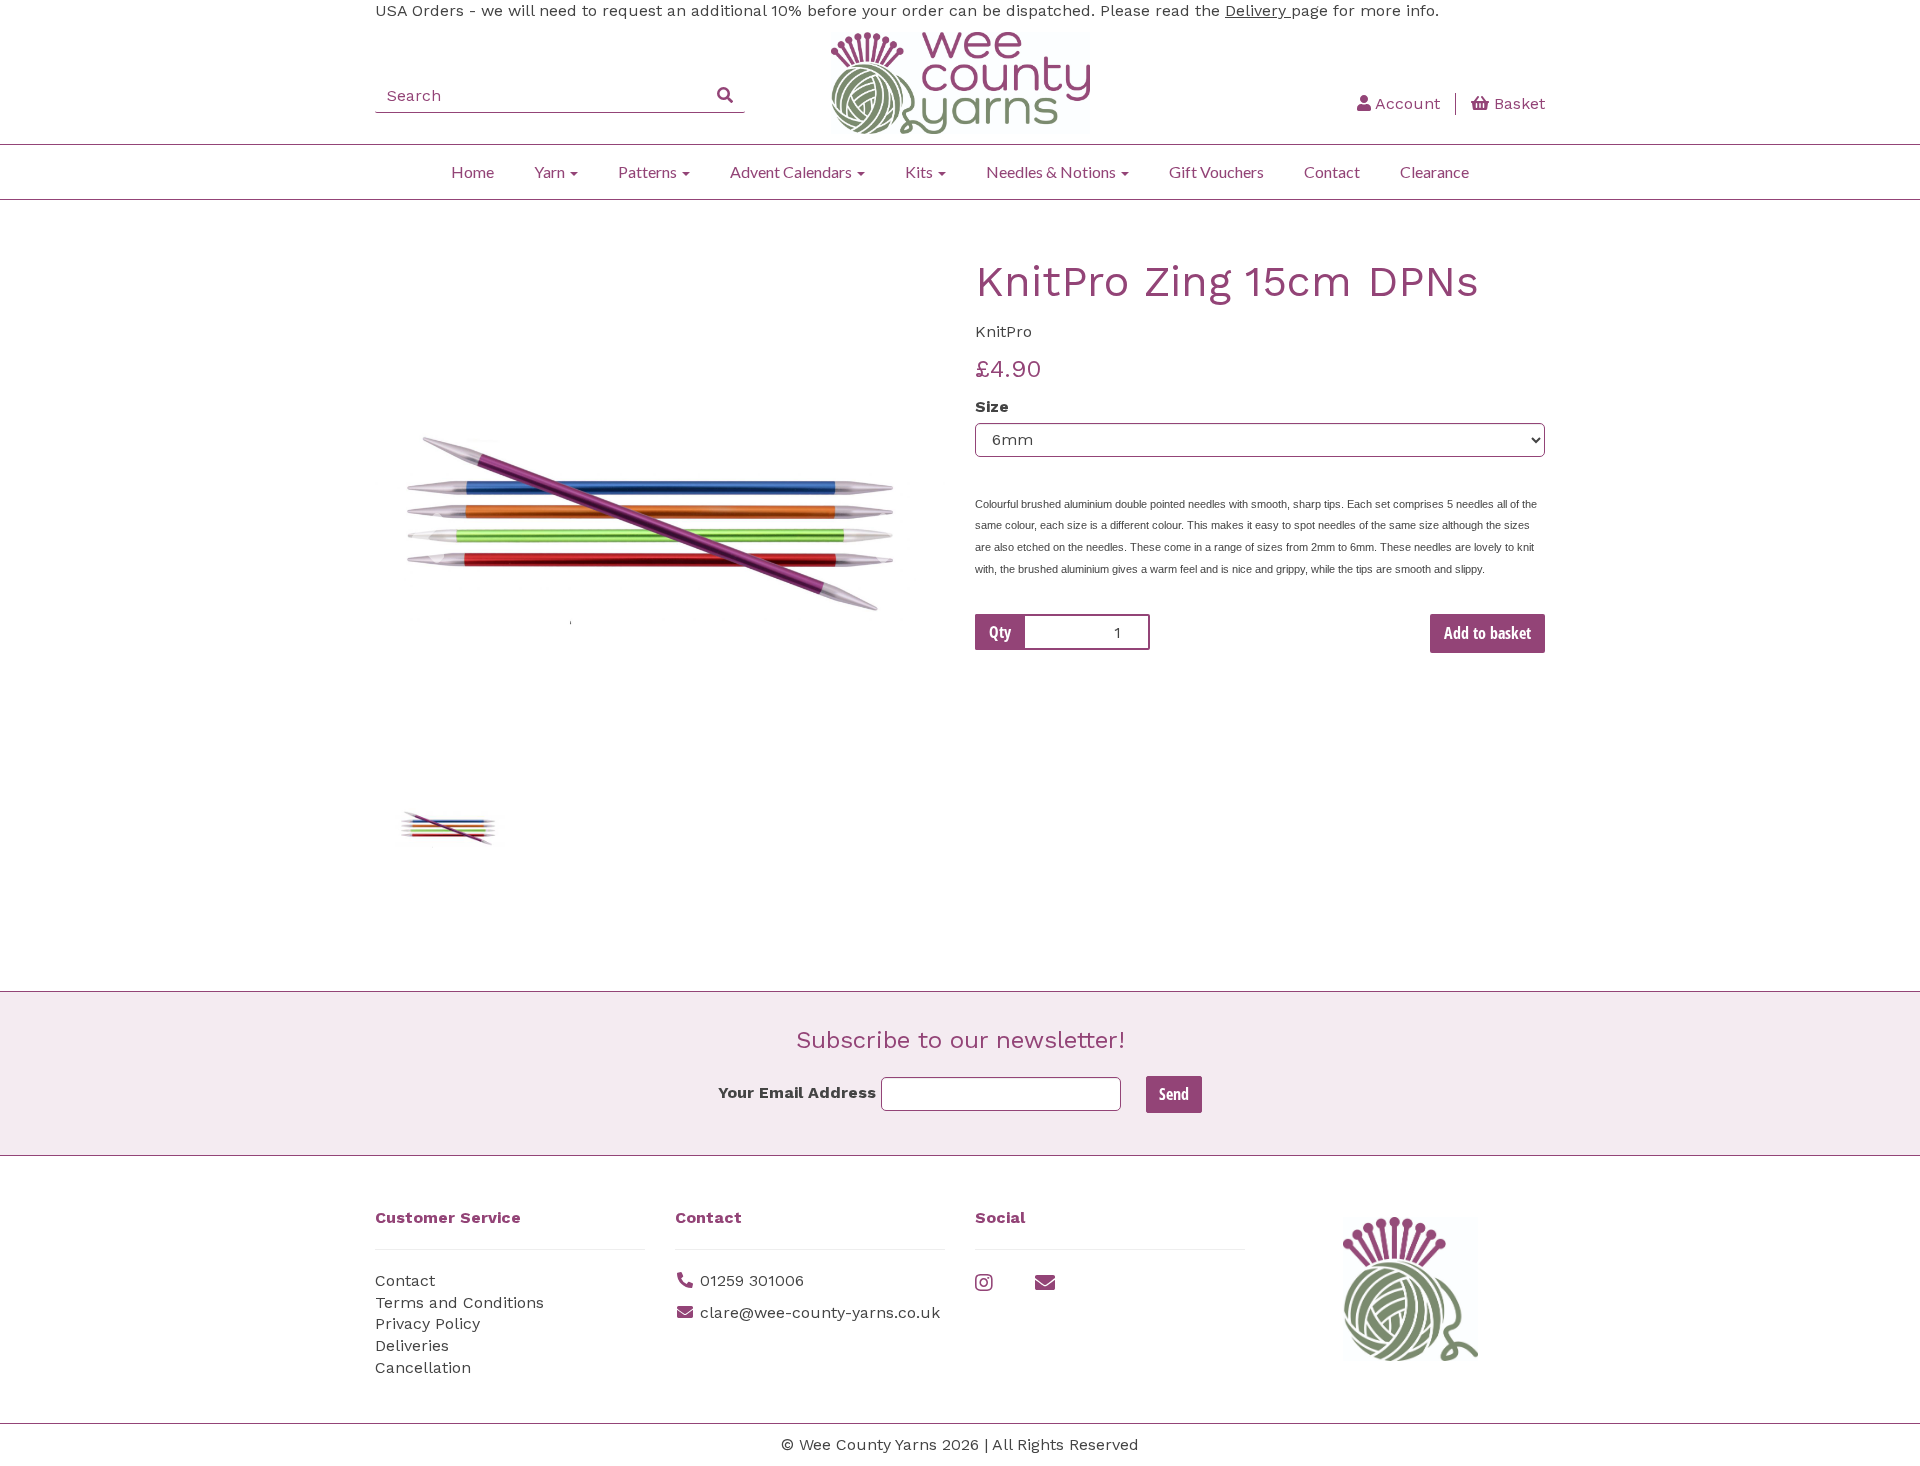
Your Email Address (797, 1092)
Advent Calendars (792, 171)
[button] (428, 626)
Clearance (1434, 171)
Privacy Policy (427, 1323)
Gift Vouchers (1216, 171)
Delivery (1258, 10)
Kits (920, 171)
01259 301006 (752, 1280)
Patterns (649, 171)
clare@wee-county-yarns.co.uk (820, 1312)
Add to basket (1487, 633)
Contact (1332, 171)
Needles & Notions (1052, 171)
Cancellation (423, 1367)
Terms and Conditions (459, 1302)
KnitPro (1003, 331)
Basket (1517, 103)
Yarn (551, 171)
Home (472, 171)
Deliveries (412, 1345)
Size (992, 406)
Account (1405, 103)
